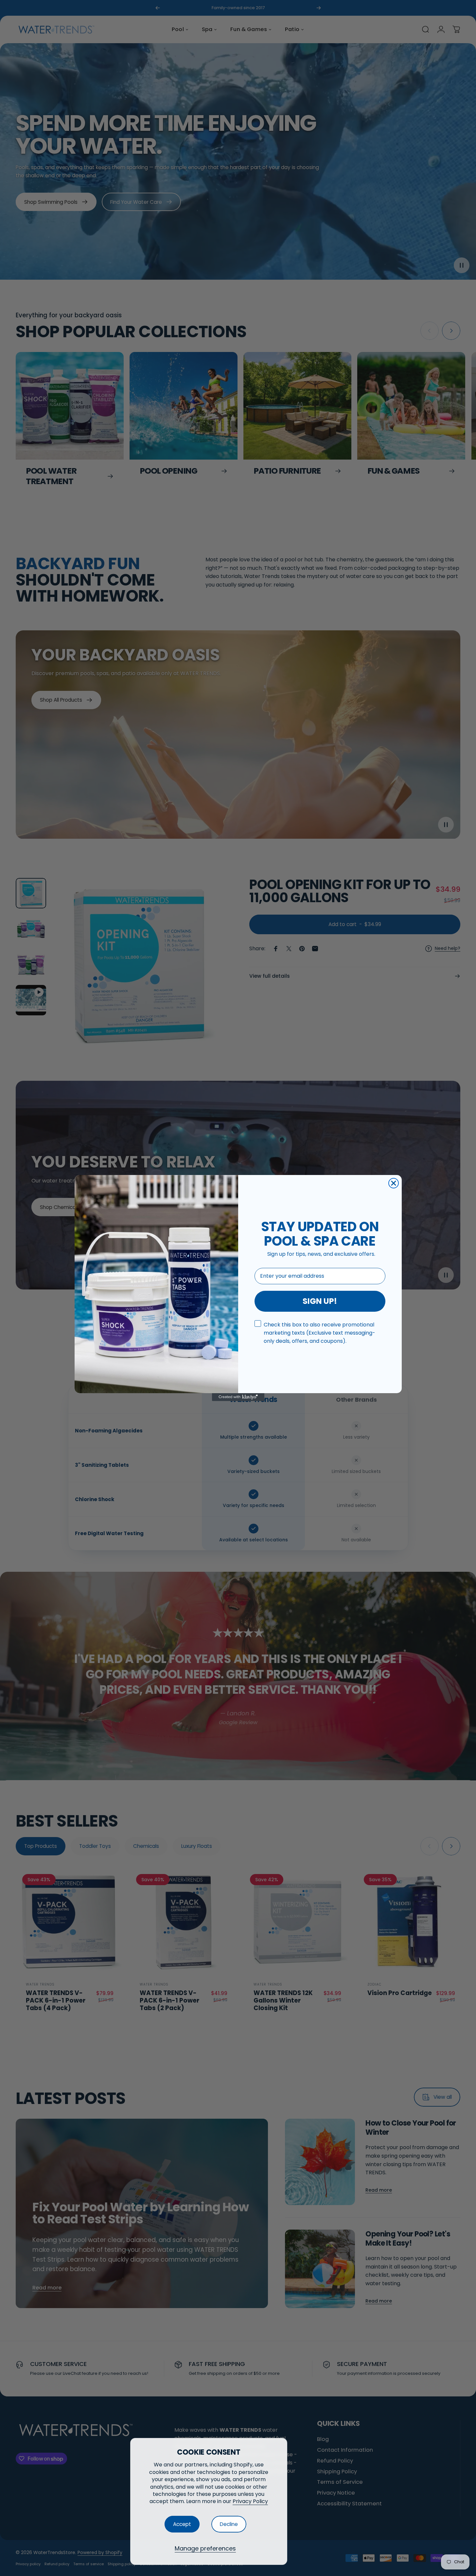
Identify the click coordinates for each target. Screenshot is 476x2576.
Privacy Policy (250, 2501)
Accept (182, 2524)
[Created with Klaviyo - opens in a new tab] (238, 1397)
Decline (229, 2524)
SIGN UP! (320, 1301)
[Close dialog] (394, 1183)
